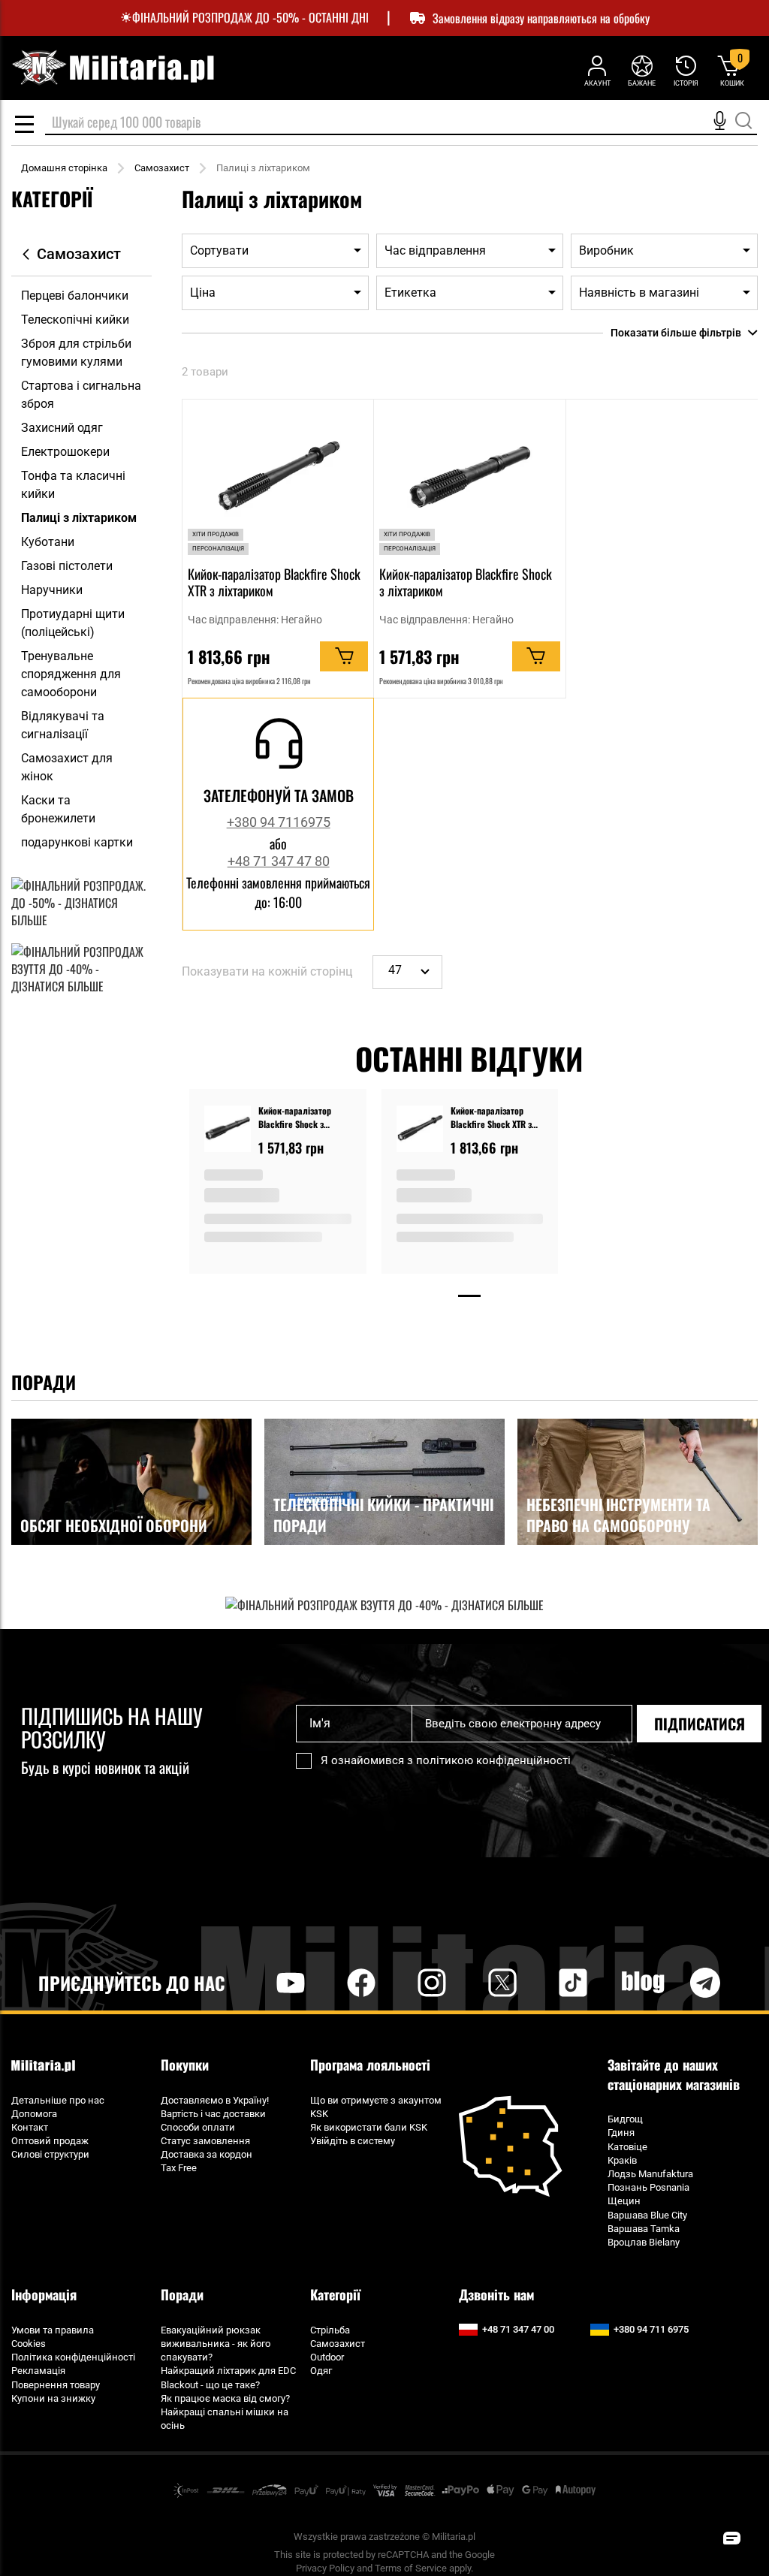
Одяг (321, 2371)
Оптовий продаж (50, 2141)
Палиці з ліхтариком (79, 518)
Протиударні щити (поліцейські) (73, 623)
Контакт (30, 2127)
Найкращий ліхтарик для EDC (228, 2371)
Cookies (29, 2344)
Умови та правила (53, 2330)
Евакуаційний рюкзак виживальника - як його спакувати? (216, 2344)
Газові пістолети (67, 566)
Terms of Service (411, 2568)
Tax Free (179, 2168)
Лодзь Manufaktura (650, 2174)
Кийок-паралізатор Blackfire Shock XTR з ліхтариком (274, 582)
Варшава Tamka (644, 2229)
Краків (622, 2160)
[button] (731, 2538)
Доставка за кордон (207, 2154)
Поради (182, 2294)
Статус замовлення (205, 2141)
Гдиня (621, 2133)
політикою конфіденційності (493, 1760)
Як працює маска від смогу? (225, 2398)
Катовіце (627, 2147)
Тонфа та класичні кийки (73, 485)
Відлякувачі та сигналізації (63, 725)
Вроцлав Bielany (644, 2242)
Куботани (48, 542)
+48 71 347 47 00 (518, 2329)
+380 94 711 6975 (651, 2329)
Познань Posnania (648, 2187)
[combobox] (401, 123)
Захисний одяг (62, 428)
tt (549, 1982)
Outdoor (327, 2357)
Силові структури (50, 2154)
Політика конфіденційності (73, 2357)
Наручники (52, 590)
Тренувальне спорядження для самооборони (71, 674)
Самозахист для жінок (67, 767)
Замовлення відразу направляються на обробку (541, 18)
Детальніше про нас (58, 2100)
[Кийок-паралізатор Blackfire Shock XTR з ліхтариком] (420, 1131)
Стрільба (330, 2330)
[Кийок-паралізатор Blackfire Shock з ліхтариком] (228, 1131)
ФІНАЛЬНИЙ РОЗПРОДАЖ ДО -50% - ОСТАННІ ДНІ (250, 18)
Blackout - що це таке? (210, 2385)
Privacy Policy (325, 2568)
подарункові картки (77, 842)
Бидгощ (625, 2119)
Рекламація (38, 2371)
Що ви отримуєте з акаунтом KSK (376, 2107)
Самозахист (162, 168)
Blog (644, 1982)
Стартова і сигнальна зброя (81, 395)
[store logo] (113, 68)
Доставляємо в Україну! (215, 2100)
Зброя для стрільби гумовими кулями (76, 353)
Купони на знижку (53, 2398)
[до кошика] (344, 656)
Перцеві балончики (75, 296)
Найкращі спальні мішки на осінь (225, 2419)
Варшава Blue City (647, 2215)
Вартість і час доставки (213, 2114)
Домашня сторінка (64, 168)
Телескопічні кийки (75, 320)
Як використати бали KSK (369, 2127)
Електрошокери (65, 452)
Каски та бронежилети (58, 809)
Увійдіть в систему (353, 2141)
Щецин (624, 2201)
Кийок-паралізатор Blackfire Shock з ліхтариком (466, 582)
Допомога (34, 2114)
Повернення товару (56, 2385)
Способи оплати (198, 2127)
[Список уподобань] (642, 70)
